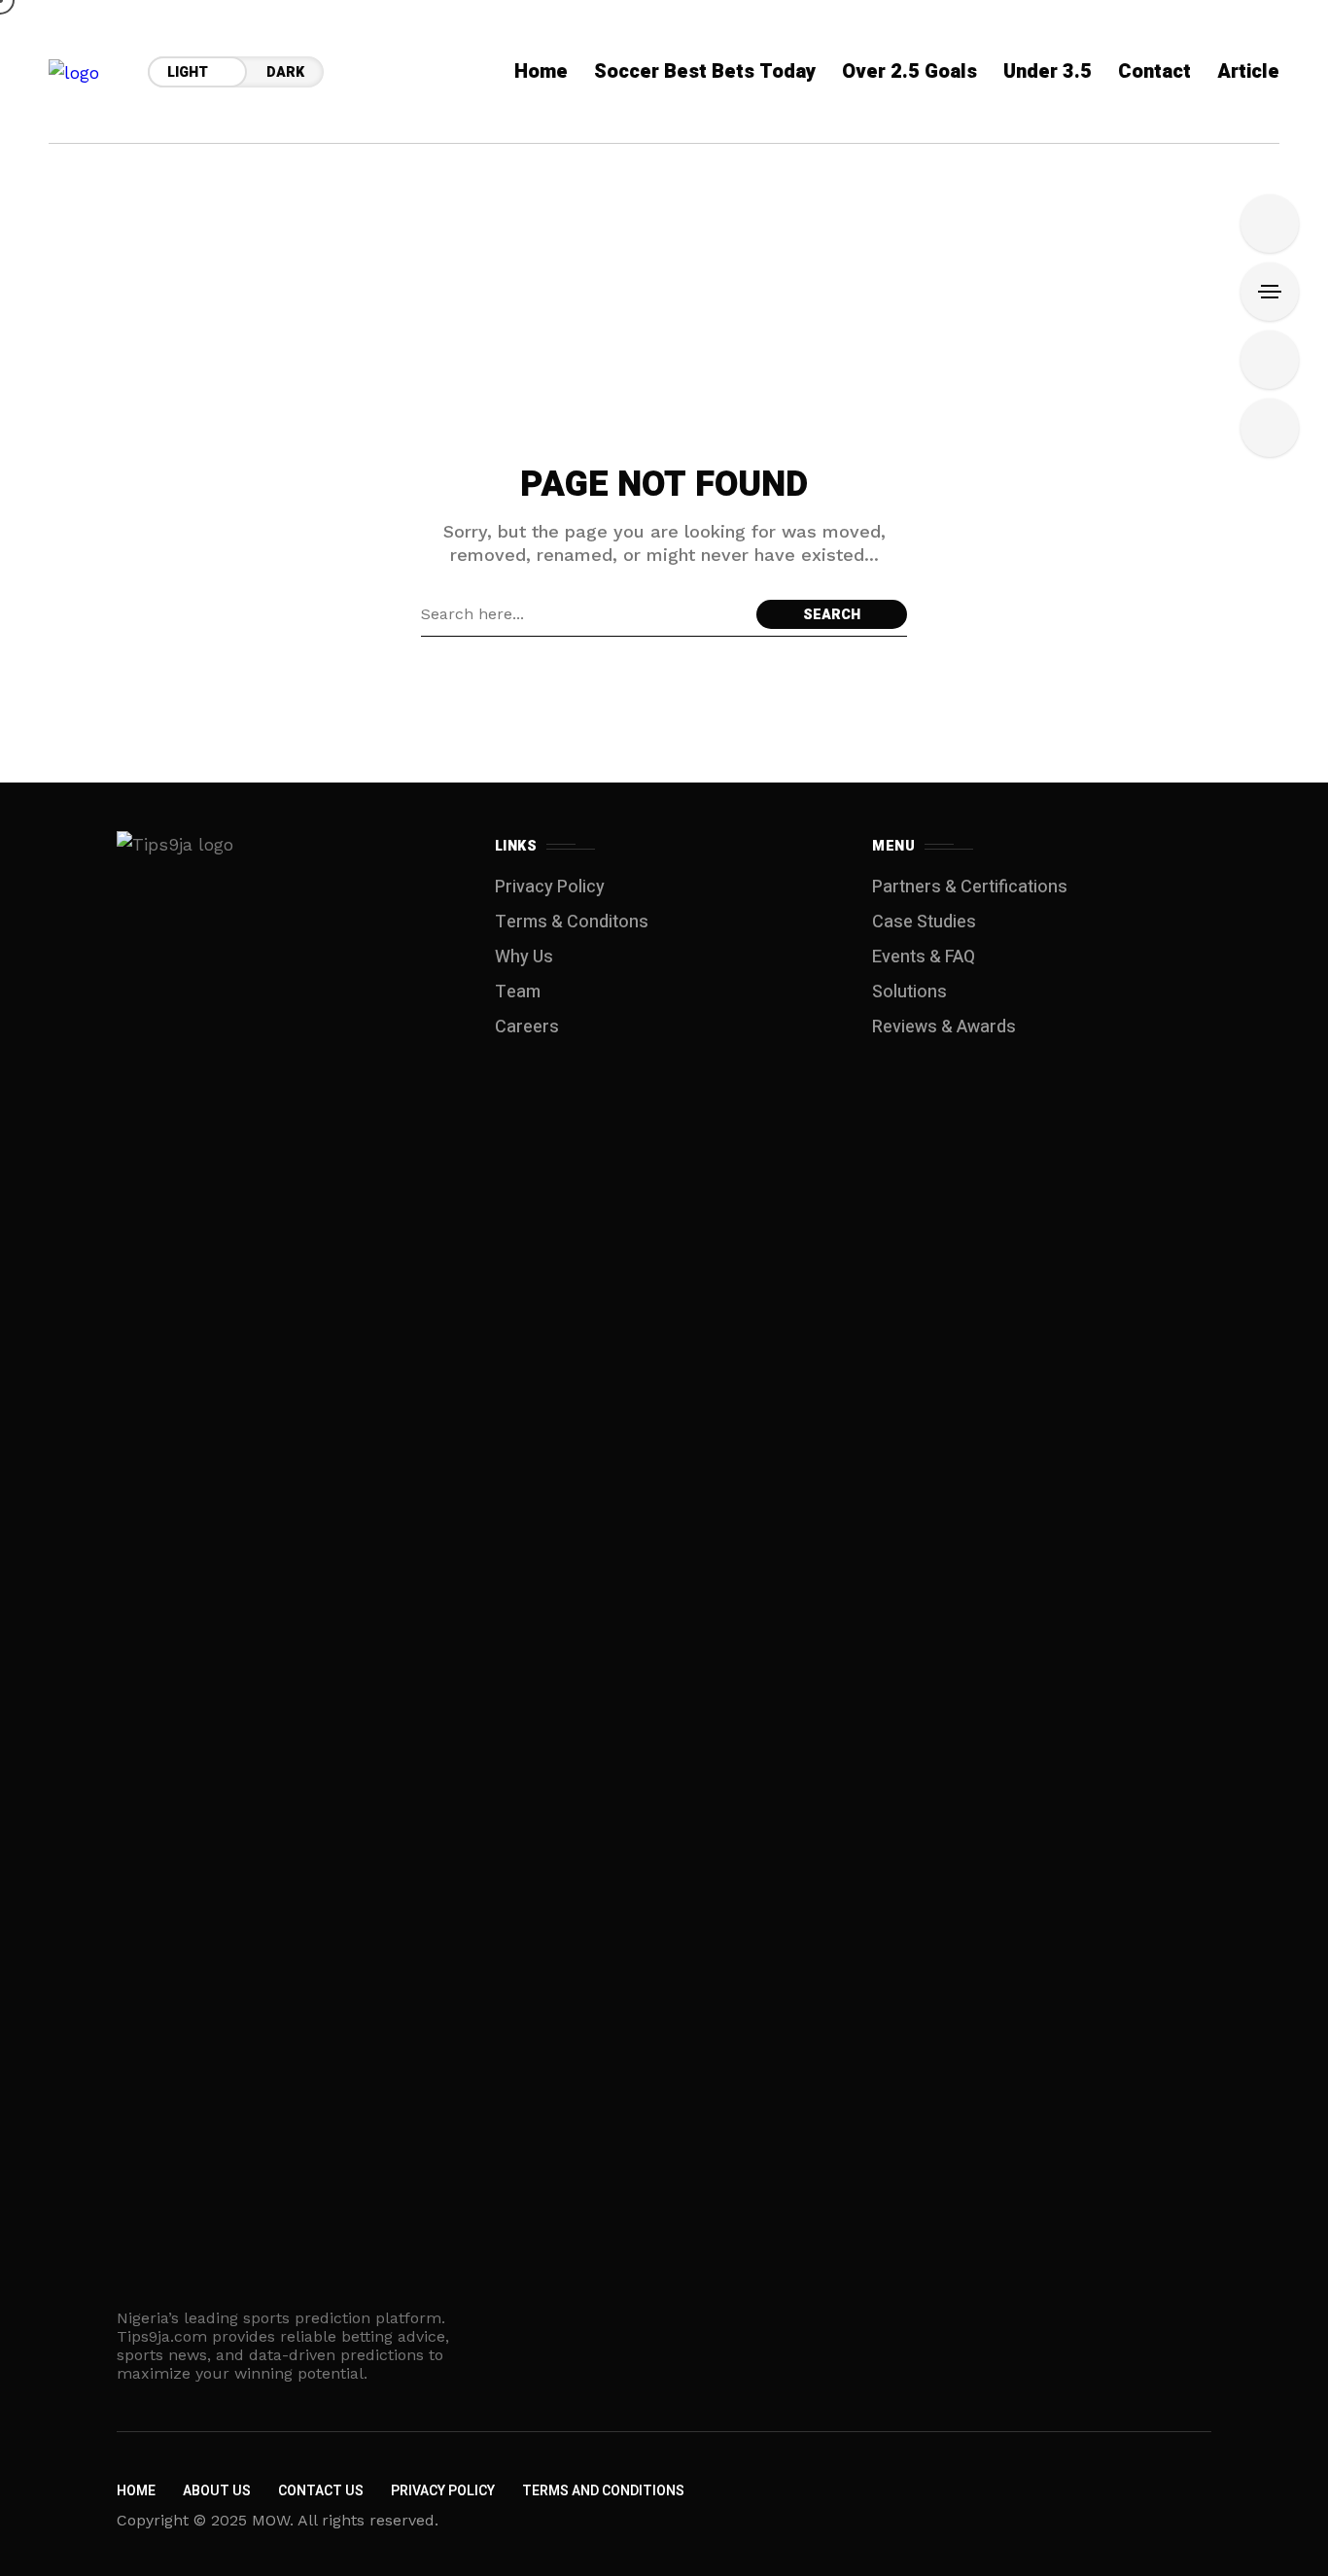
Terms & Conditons (572, 922)
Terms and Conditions (603, 2491)
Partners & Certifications (970, 887)
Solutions (909, 992)
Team (518, 992)
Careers (527, 1027)
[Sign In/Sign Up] (1270, 224)
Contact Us (321, 2491)
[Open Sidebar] (1270, 292)
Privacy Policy (550, 887)
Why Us (524, 957)
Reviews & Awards (944, 1027)
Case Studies (924, 922)
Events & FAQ (924, 957)
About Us (217, 2491)
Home (136, 2491)
